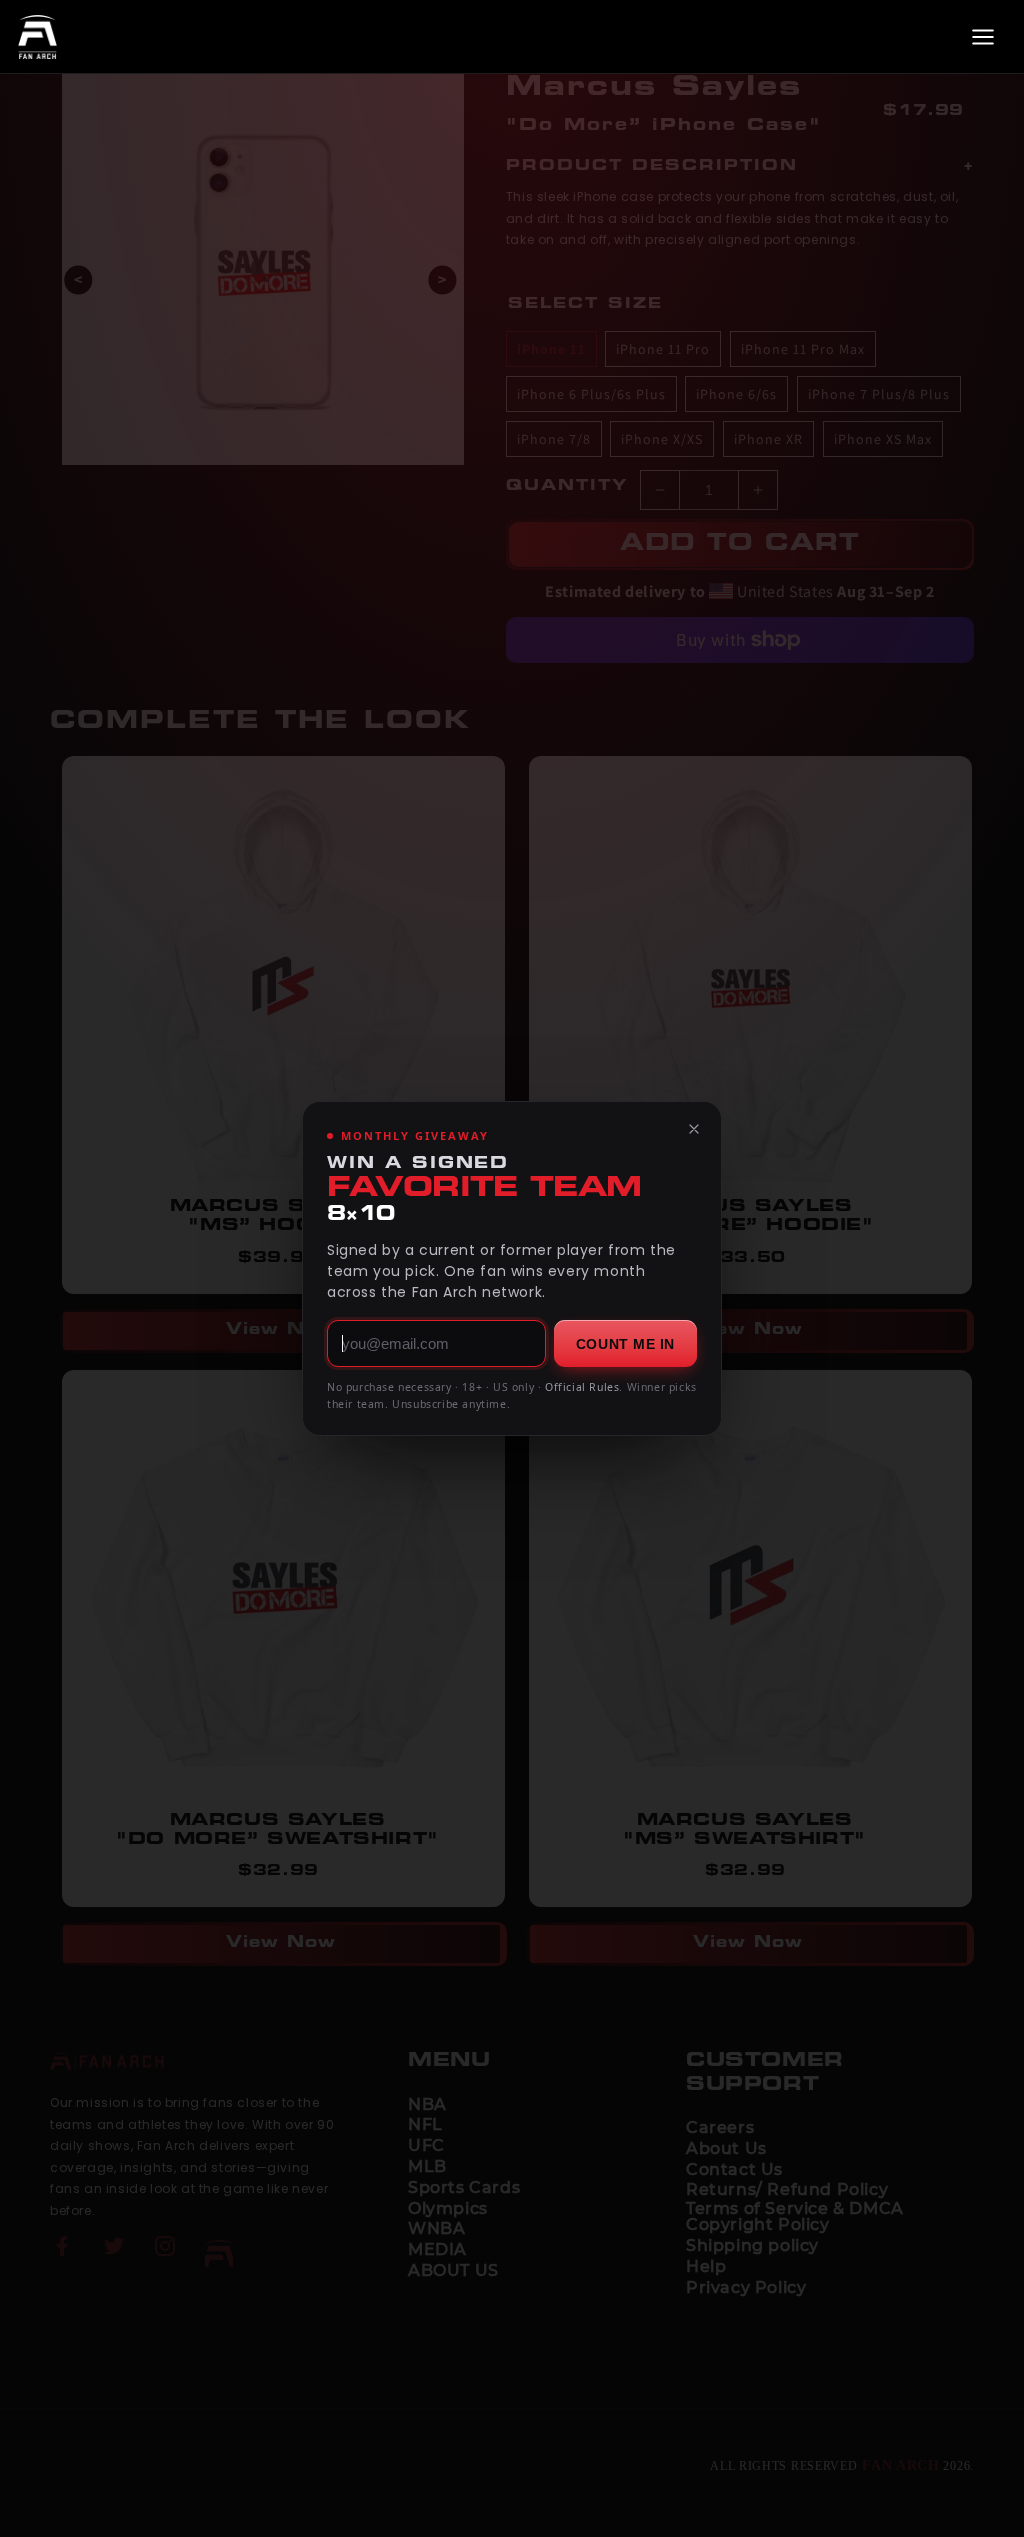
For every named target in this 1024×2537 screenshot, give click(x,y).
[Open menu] (983, 37)
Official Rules (582, 1387)
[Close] (694, 1129)
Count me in (625, 1344)
